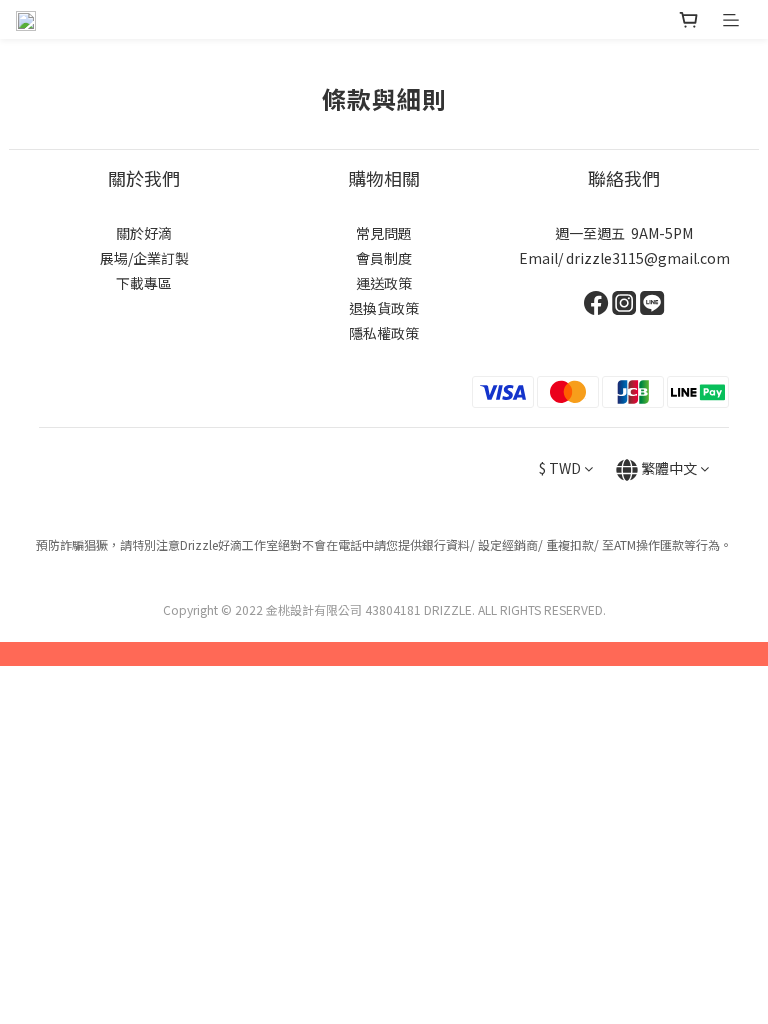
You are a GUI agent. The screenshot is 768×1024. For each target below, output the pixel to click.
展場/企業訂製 (144, 258)
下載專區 (144, 283)
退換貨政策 (384, 308)
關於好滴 (144, 233)
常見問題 (384, 233)
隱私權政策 (384, 333)
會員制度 (384, 258)
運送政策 (384, 283)
